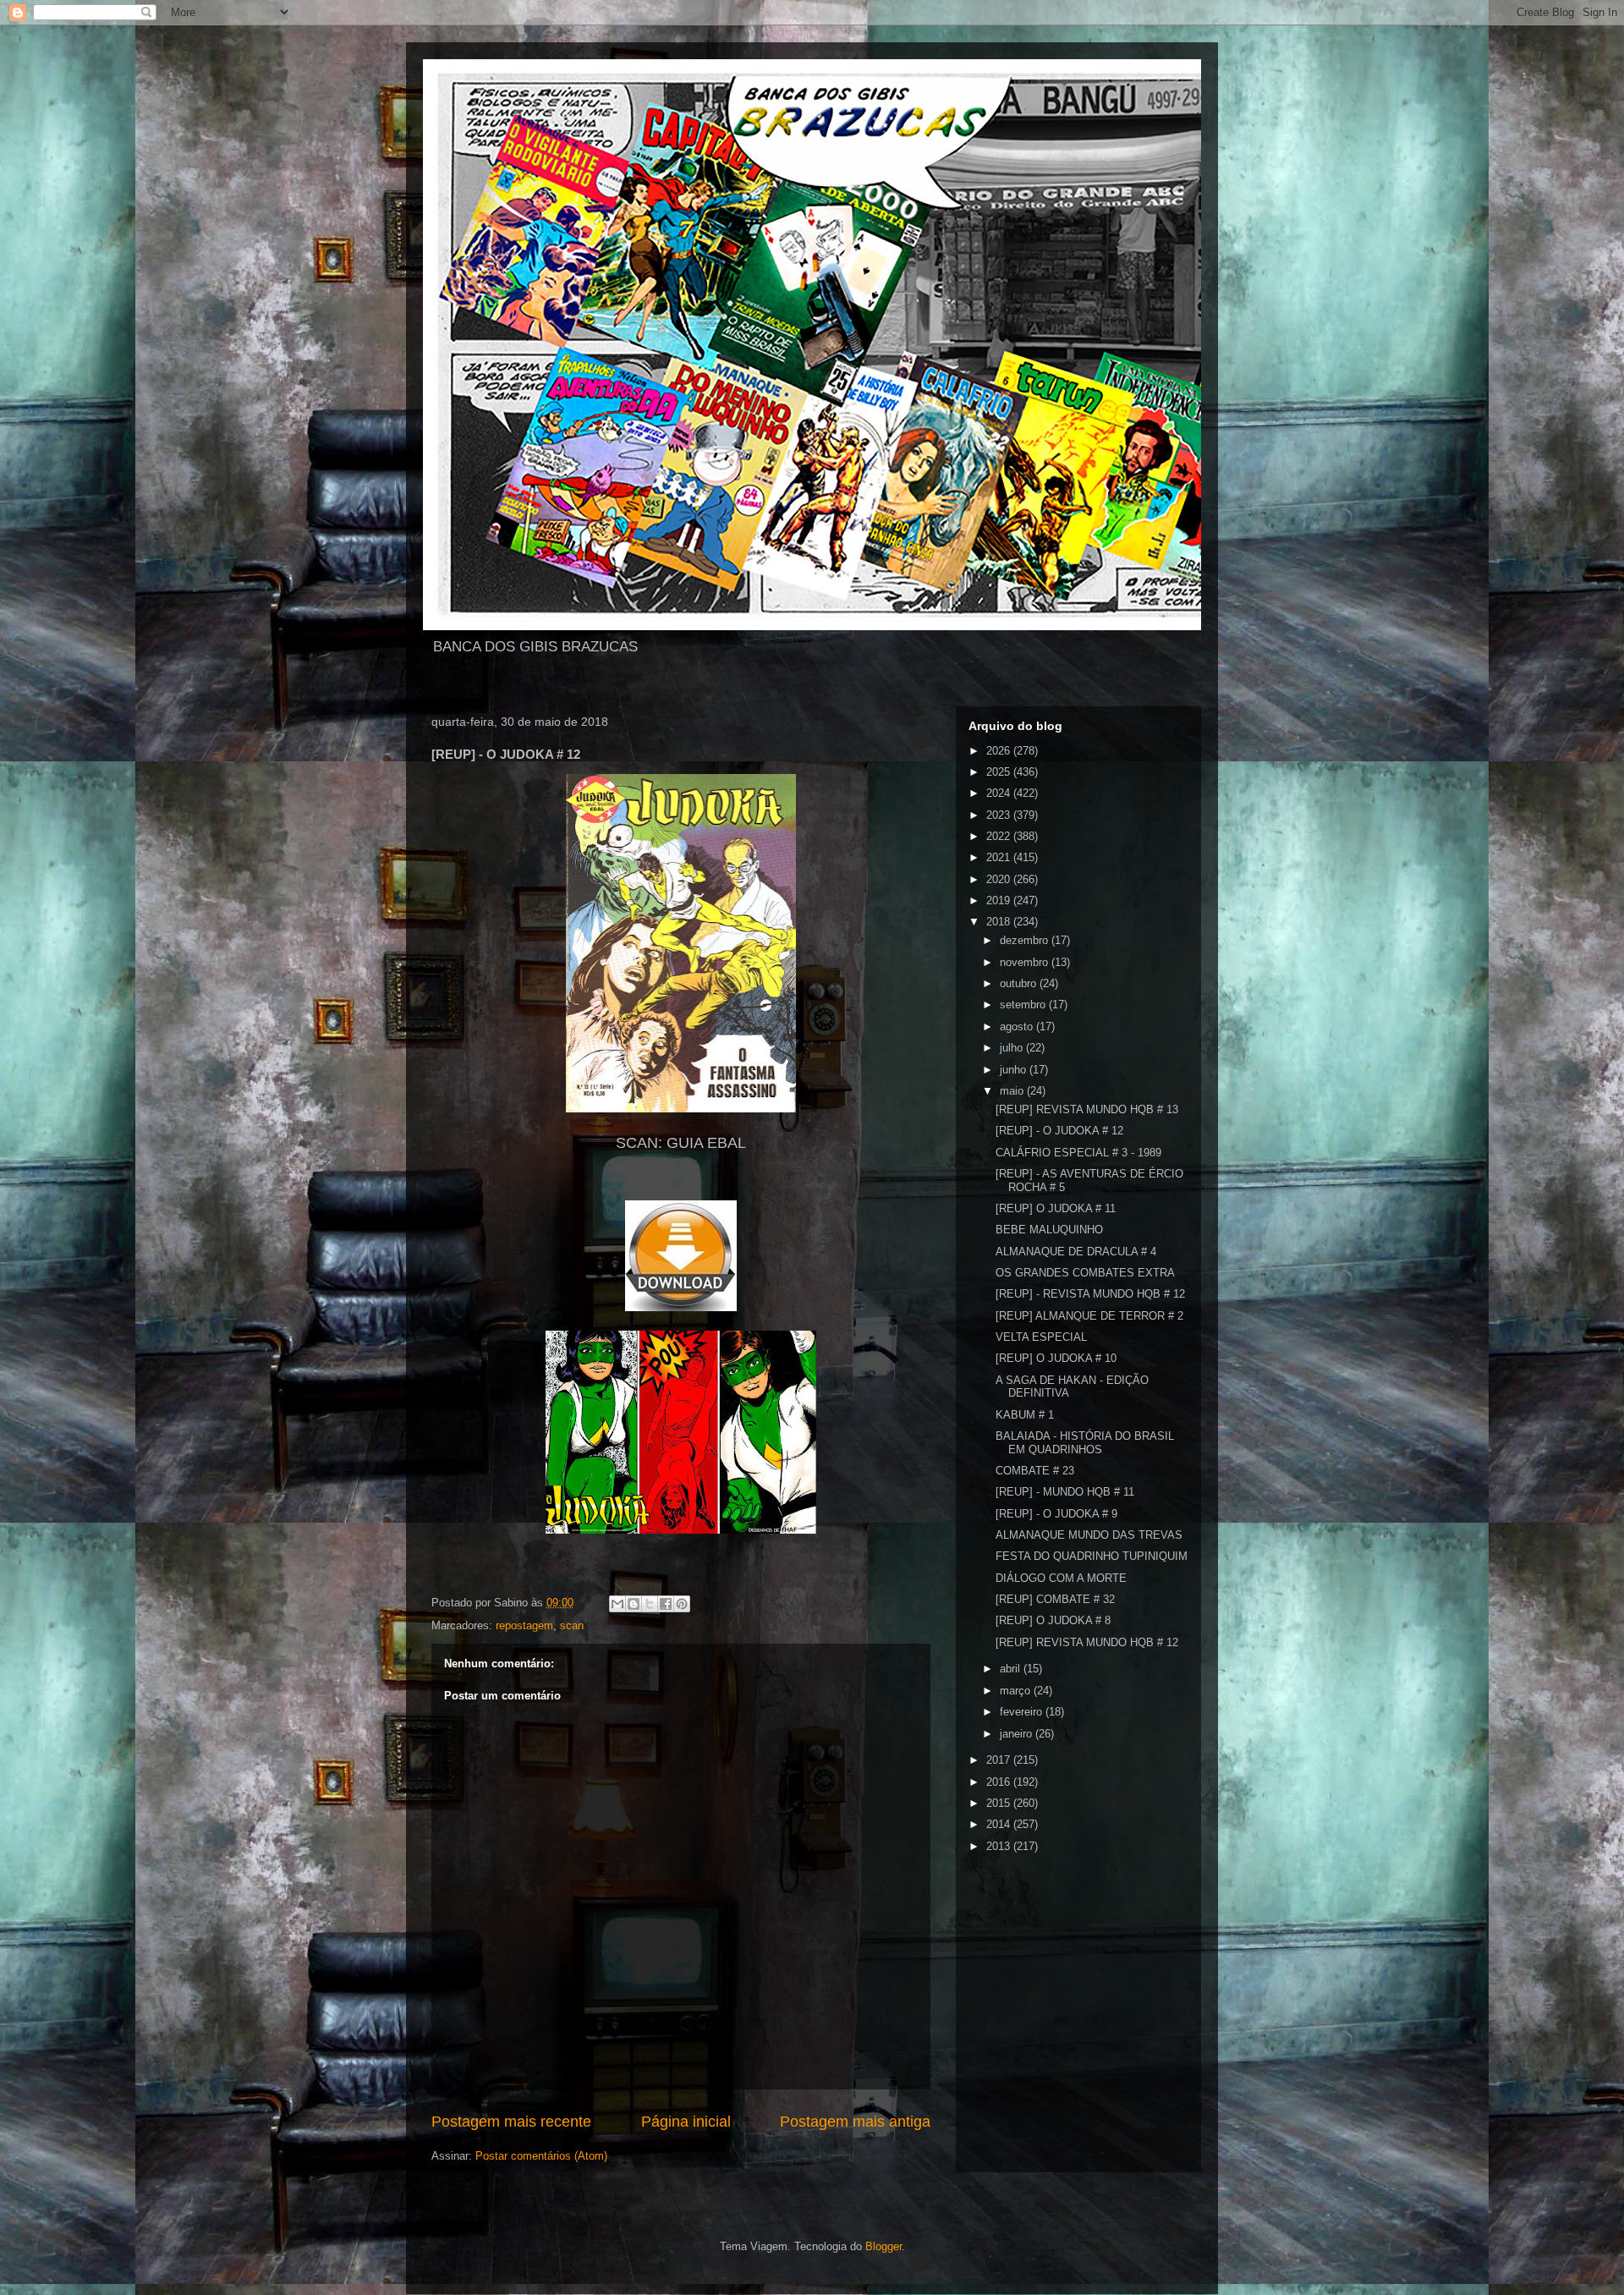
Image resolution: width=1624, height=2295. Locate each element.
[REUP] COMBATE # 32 (1055, 1599)
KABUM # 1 (1025, 1415)
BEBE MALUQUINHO (1049, 1230)
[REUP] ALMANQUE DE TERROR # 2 (1089, 1316)
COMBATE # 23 (1035, 1471)
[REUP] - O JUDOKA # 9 (1056, 1514)
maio (1013, 1091)
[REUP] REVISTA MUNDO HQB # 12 (1087, 1642)
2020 (1000, 879)
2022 (1000, 836)
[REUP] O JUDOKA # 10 (1056, 1358)
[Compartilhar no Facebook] (666, 1604)
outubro (1020, 983)
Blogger (883, 2246)
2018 (1000, 922)
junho (1015, 1070)
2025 (1000, 772)
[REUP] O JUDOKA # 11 (1056, 1208)
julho (1013, 1048)
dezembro (1026, 940)
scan (572, 1625)
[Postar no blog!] (634, 1604)
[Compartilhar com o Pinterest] (682, 1604)
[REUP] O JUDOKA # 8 (1053, 1620)
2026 (1000, 751)
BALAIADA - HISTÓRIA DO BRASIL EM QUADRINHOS (1085, 1443)
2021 (1000, 857)
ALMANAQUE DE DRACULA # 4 (1076, 1252)
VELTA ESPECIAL (1041, 1337)
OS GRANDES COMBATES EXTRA (1085, 1273)
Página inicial (686, 2122)
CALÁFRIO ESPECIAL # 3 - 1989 (1078, 1153)
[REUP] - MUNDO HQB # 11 (1065, 1492)
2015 (1000, 1803)
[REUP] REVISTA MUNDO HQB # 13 (1087, 1109)
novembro (1026, 962)
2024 (1000, 793)
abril (1012, 1669)
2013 (1000, 1846)
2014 (1000, 1824)
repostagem (524, 1625)
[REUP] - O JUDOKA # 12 (1059, 1131)
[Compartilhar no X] (650, 1604)
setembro (1024, 1005)
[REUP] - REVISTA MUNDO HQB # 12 (1090, 1294)
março (1017, 1691)
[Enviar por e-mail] (617, 1604)
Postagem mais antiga (855, 2122)
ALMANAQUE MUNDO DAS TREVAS (1089, 1535)
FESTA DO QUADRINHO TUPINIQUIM (1092, 1556)
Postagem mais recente (511, 2122)
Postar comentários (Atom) (541, 2156)
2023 (1000, 815)
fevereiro (1023, 1712)
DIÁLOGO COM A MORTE (1061, 1578)
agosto (1018, 1027)
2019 (1000, 900)
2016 (1000, 1782)
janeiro (1018, 1734)
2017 (1000, 1760)
